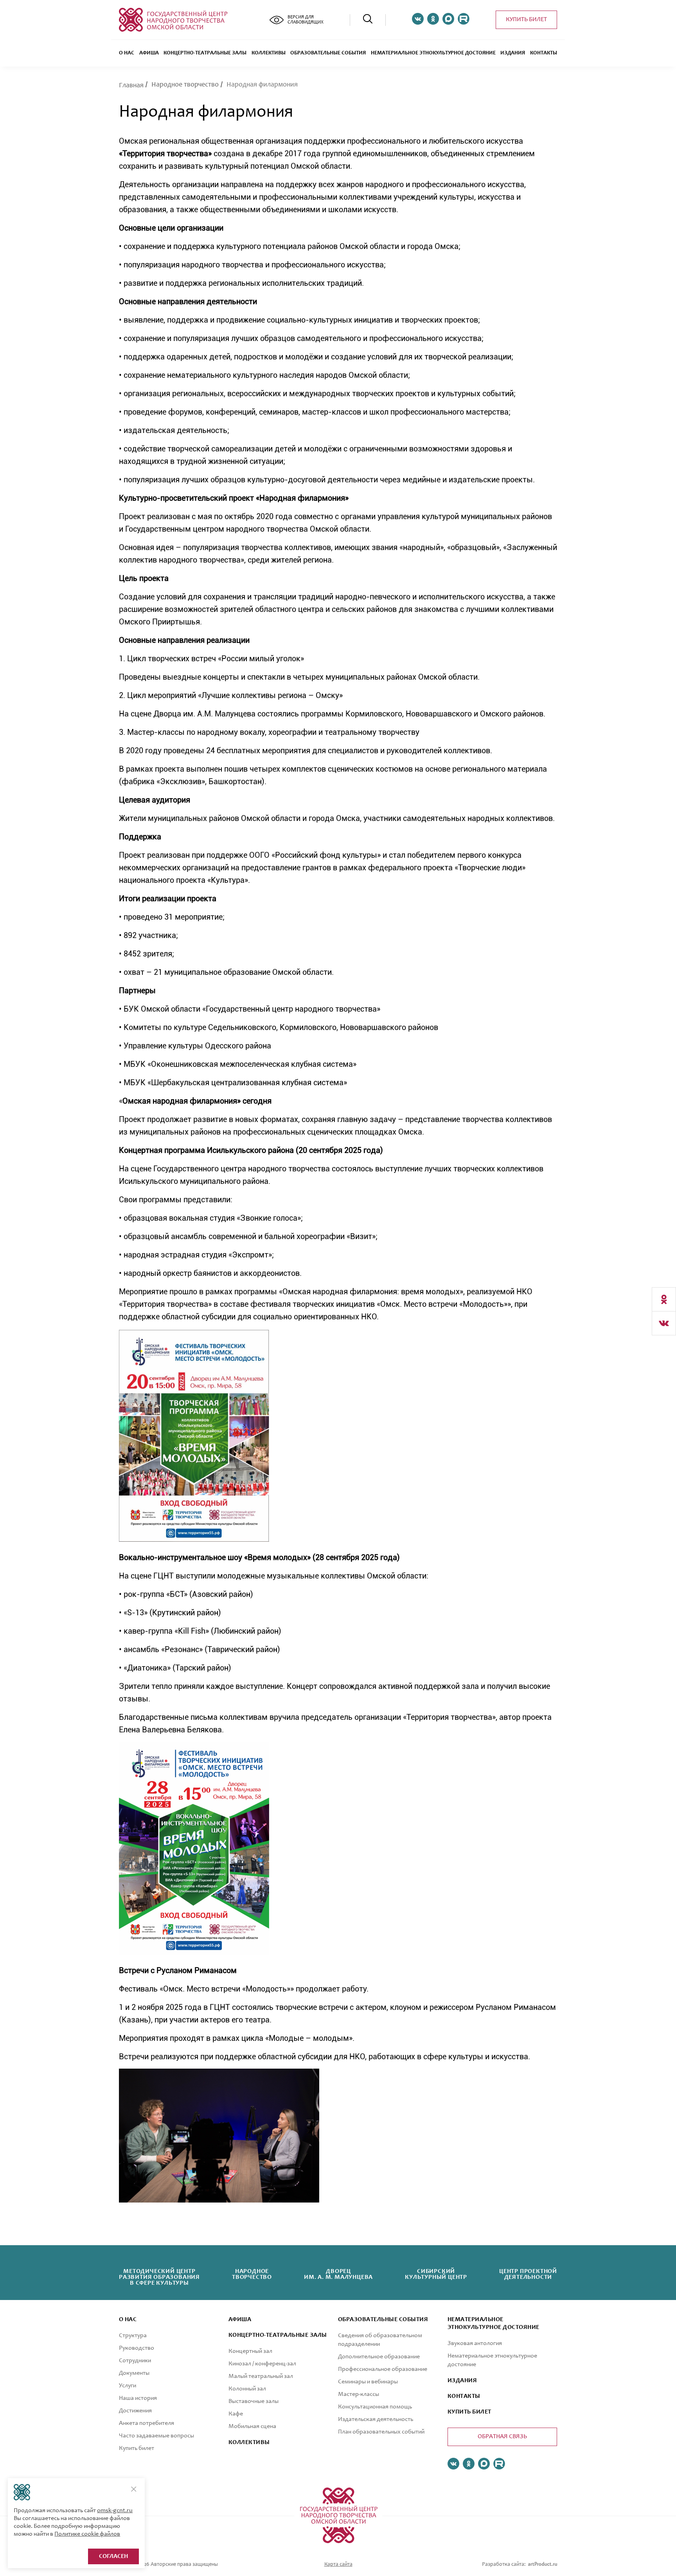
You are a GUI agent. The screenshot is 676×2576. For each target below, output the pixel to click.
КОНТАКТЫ (464, 2396)
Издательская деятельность (376, 2419)
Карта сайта (338, 2565)
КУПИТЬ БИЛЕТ (469, 2412)
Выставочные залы (253, 2401)
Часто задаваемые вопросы (156, 2436)
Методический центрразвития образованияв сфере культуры (159, 2277)
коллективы (249, 2443)
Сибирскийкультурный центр (436, 2275)
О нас (127, 53)
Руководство (137, 2348)
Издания (513, 53)
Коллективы (269, 53)
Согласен (113, 2556)
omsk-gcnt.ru (115, 2511)
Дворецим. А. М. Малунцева (338, 2275)
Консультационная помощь (375, 2407)
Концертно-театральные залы (205, 53)
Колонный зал (247, 2389)
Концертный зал (250, 2351)
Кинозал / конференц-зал (262, 2364)
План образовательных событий (381, 2432)
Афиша (149, 53)
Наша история (138, 2398)
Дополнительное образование (379, 2357)
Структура (133, 2336)
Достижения (135, 2411)
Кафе (236, 2414)
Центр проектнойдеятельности (528, 2275)
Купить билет (526, 20)
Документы (134, 2373)
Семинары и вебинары (368, 2382)
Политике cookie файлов (87, 2534)
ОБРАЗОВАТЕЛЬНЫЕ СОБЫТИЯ (328, 53)
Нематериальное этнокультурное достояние (433, 53)
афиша (240, 2320)
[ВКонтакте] (664, 1323)
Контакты (544, 53)
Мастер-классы (359, 2394)
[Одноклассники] (664, 1299)
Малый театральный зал (261, 2376)
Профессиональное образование (383, 2369)
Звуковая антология (475, 2343)
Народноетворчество (252, 2275)
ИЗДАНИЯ (462, 2381)
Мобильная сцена (252, 2426)
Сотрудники (135, 2361)
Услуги (128, 2386)
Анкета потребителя (147, 2423)
